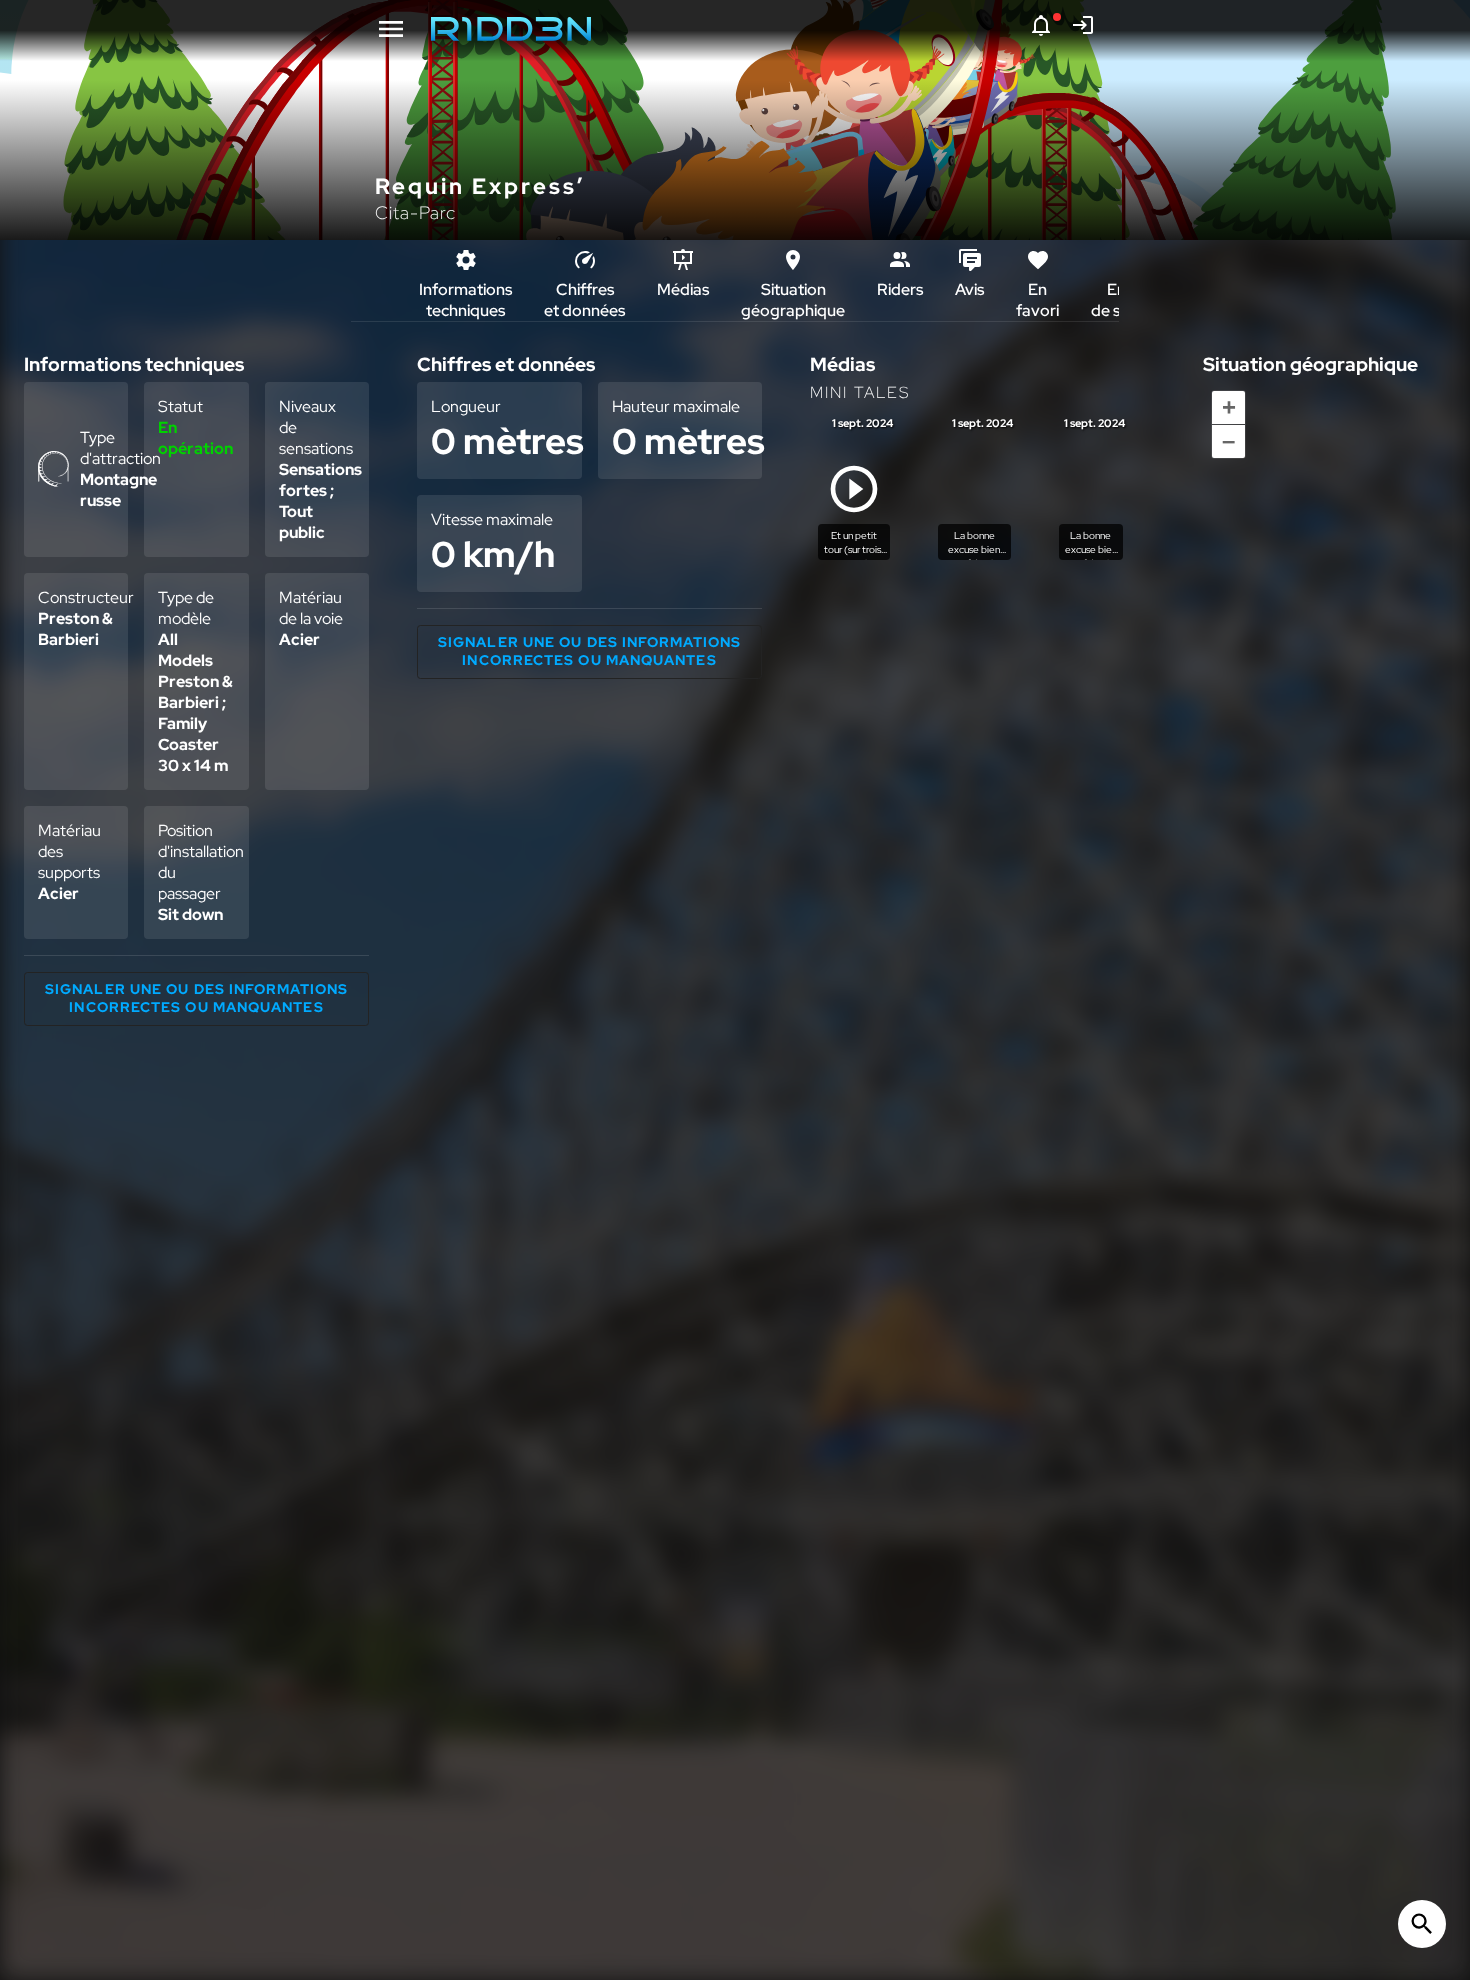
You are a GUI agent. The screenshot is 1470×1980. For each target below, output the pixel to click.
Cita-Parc (415, 212)
